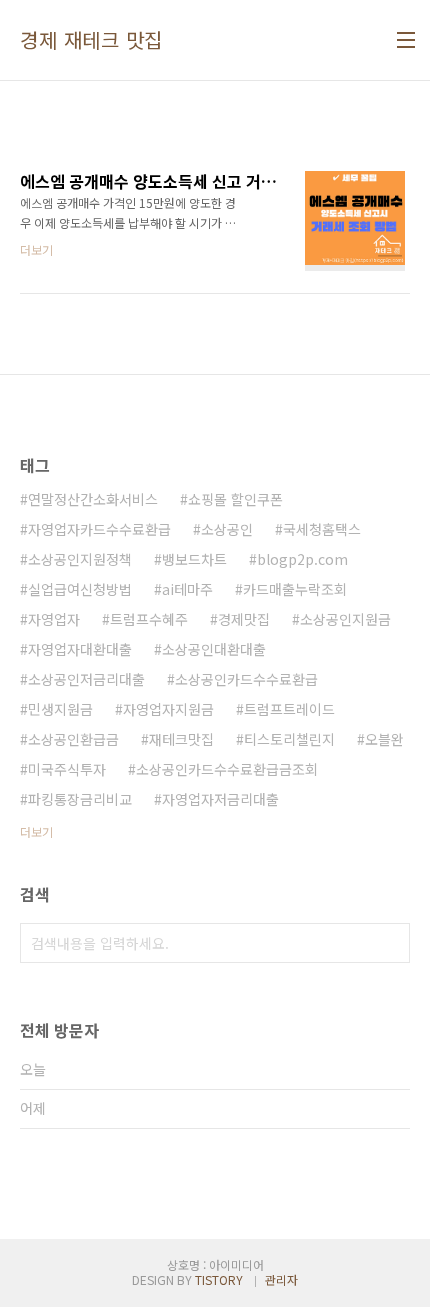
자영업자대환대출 (80, 649)
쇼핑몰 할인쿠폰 (235, 499)
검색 (390, 943)
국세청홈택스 (322, 529)
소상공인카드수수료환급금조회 (227, 769)
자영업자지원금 (168, 709)
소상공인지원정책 (80, 559)
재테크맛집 (181, 739)
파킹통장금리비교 (80, 799)
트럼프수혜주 (149, 619)
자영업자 (54, 619)
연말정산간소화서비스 (93, 499)
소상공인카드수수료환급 (246, 679)
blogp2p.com (302, 559)
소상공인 (227, 529)
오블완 (384, 739)
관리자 (281, 1279)
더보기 (36, 831)
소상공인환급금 (73, 739)
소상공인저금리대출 (86, 679)
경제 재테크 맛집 (91, 40)
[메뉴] (406, 40)
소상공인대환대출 (214, 649)
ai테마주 (187, 589)
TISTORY (219, 1279)
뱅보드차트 (194, 559)
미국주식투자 (67, 769)
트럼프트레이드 (289, 709)
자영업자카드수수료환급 (99, 529)
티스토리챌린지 (289, 739)
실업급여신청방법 (80, 589)
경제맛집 (244, 619)
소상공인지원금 (345, 619)
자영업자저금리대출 (220, 799)
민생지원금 (60, 709)
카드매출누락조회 (295, 589)
